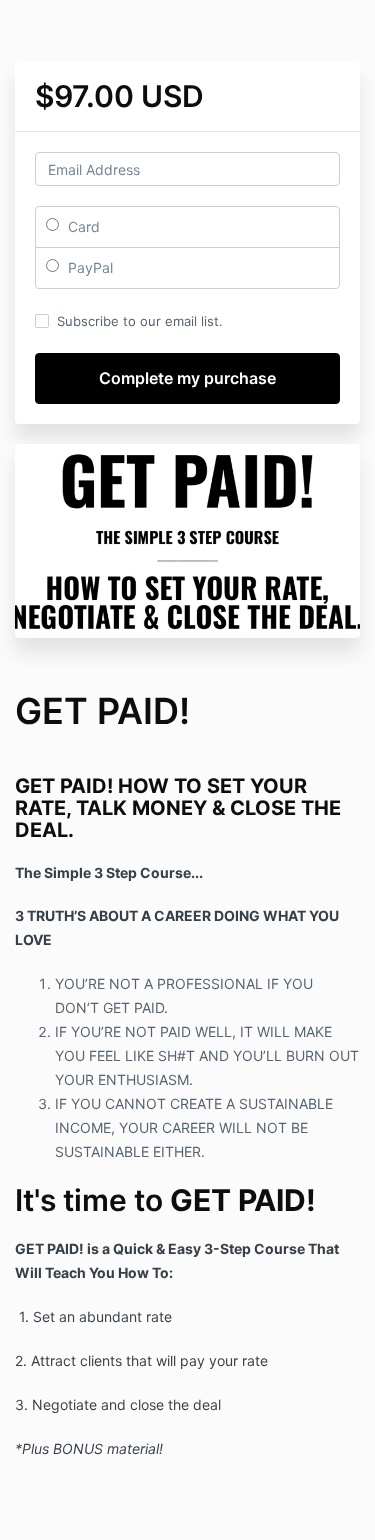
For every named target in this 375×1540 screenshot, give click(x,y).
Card (82, 226)
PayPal (88, 267)
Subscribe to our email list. (140, 321)
